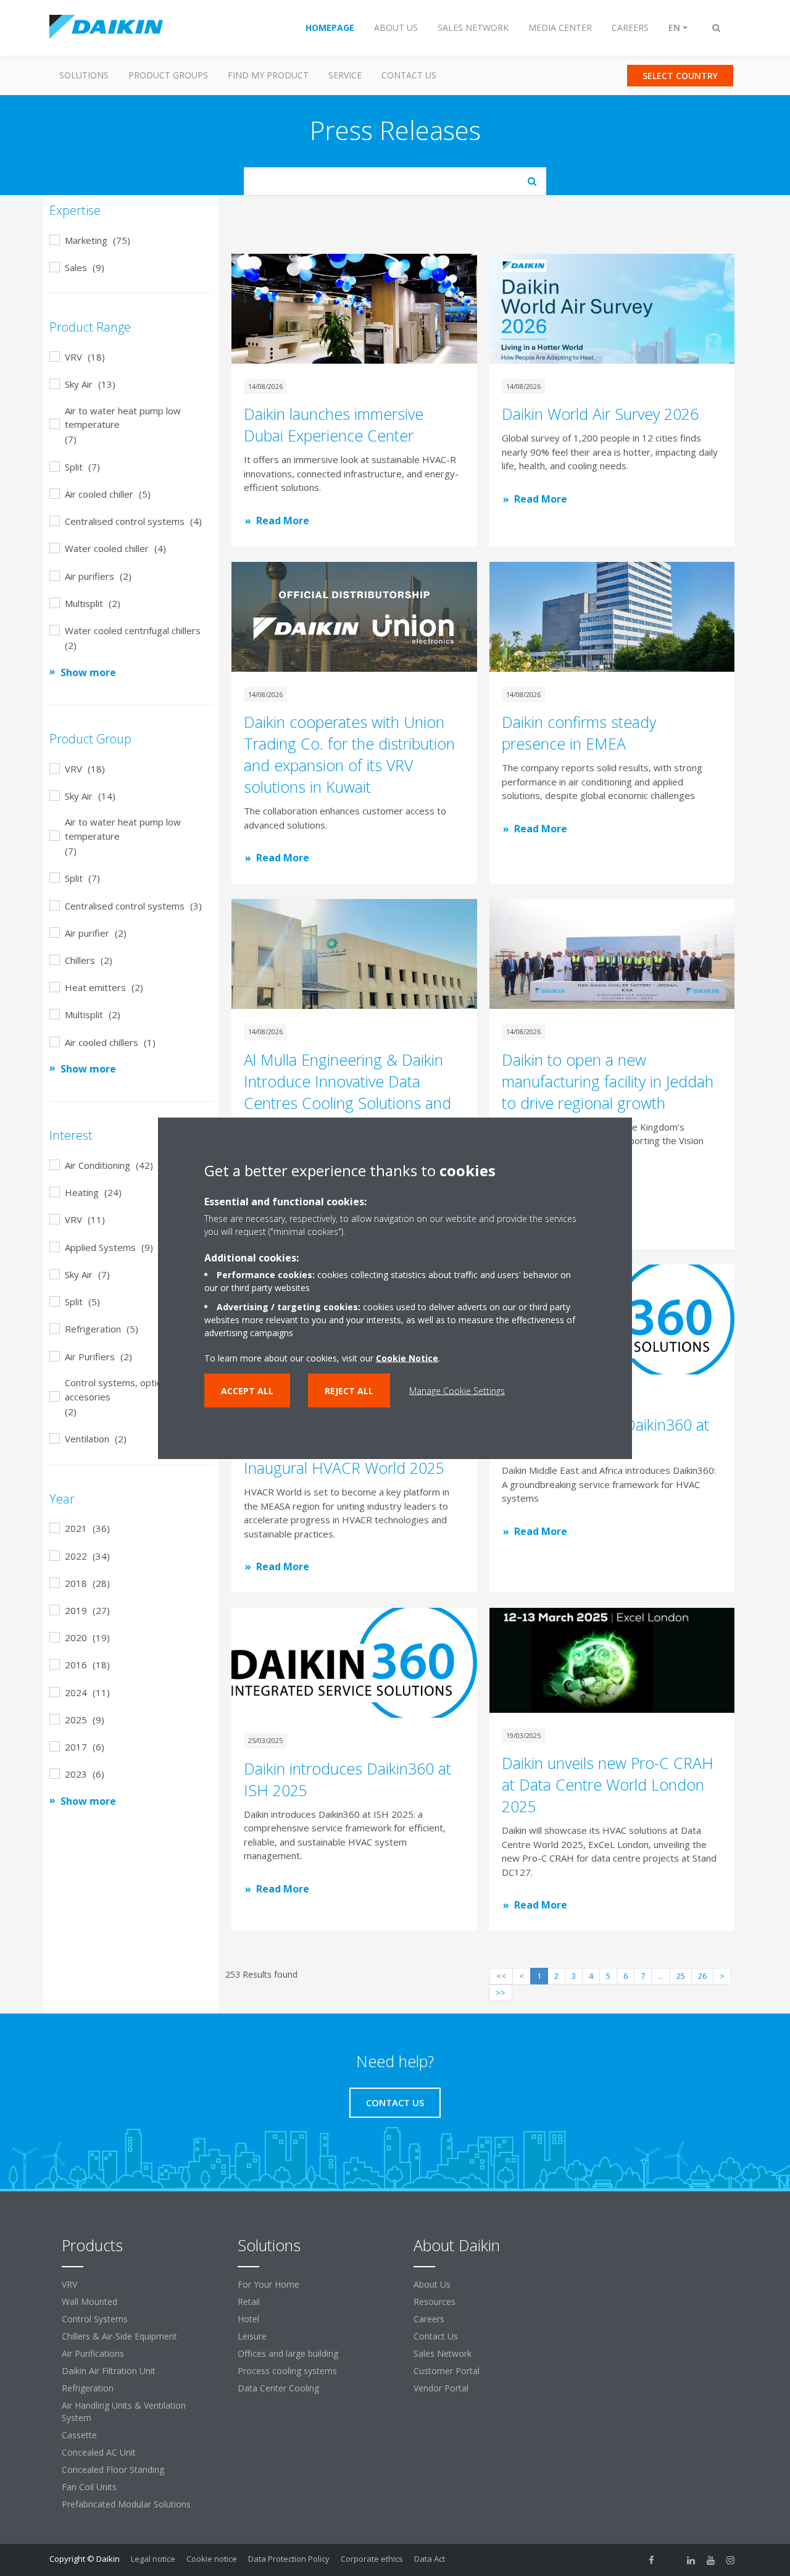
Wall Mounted (89, 2302)
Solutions (84, 75)
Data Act (430, 2559)
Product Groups (168, 75)
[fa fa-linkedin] (691, 2560)
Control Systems (95, 2319)
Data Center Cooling (278, 2388)
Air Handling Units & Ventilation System (124, 2411)
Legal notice (153, 2559)
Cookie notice (212, 2559)
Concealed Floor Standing (113, 2469)
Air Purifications (93, 2353)
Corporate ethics (372, 2559)
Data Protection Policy (289, 2559)
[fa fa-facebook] (652, 2560)
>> (501, 1993)
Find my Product (268, 75)
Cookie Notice (407, 1358)
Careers (429, 2319)
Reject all (349, 1391)
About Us (432, 2284)
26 (702, 1976)
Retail (249, 2302)
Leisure (252, 2336)
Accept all (247, 1391)
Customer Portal (447, 2371)
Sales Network (443, 2353)
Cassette (79, 2435)
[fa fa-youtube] (711, 2560)
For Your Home (268, 2284)
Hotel (248, 2319)
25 (681, 1976)
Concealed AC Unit (99, 2452)
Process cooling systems (287, 2371)
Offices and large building (288, 2353)
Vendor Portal (441, 2388)
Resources (434, 2302)
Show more (88, 672)
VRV (69, 2284)
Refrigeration (88, 2388)
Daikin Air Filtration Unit (109, 2371)
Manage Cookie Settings (457, 1391)
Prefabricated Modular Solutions (126, 2504)
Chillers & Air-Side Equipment (119, 2336)
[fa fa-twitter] (671, 2560)
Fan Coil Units (89, 2487)
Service (345, 75)
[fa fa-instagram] (731, 2560)
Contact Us (409, 75)
